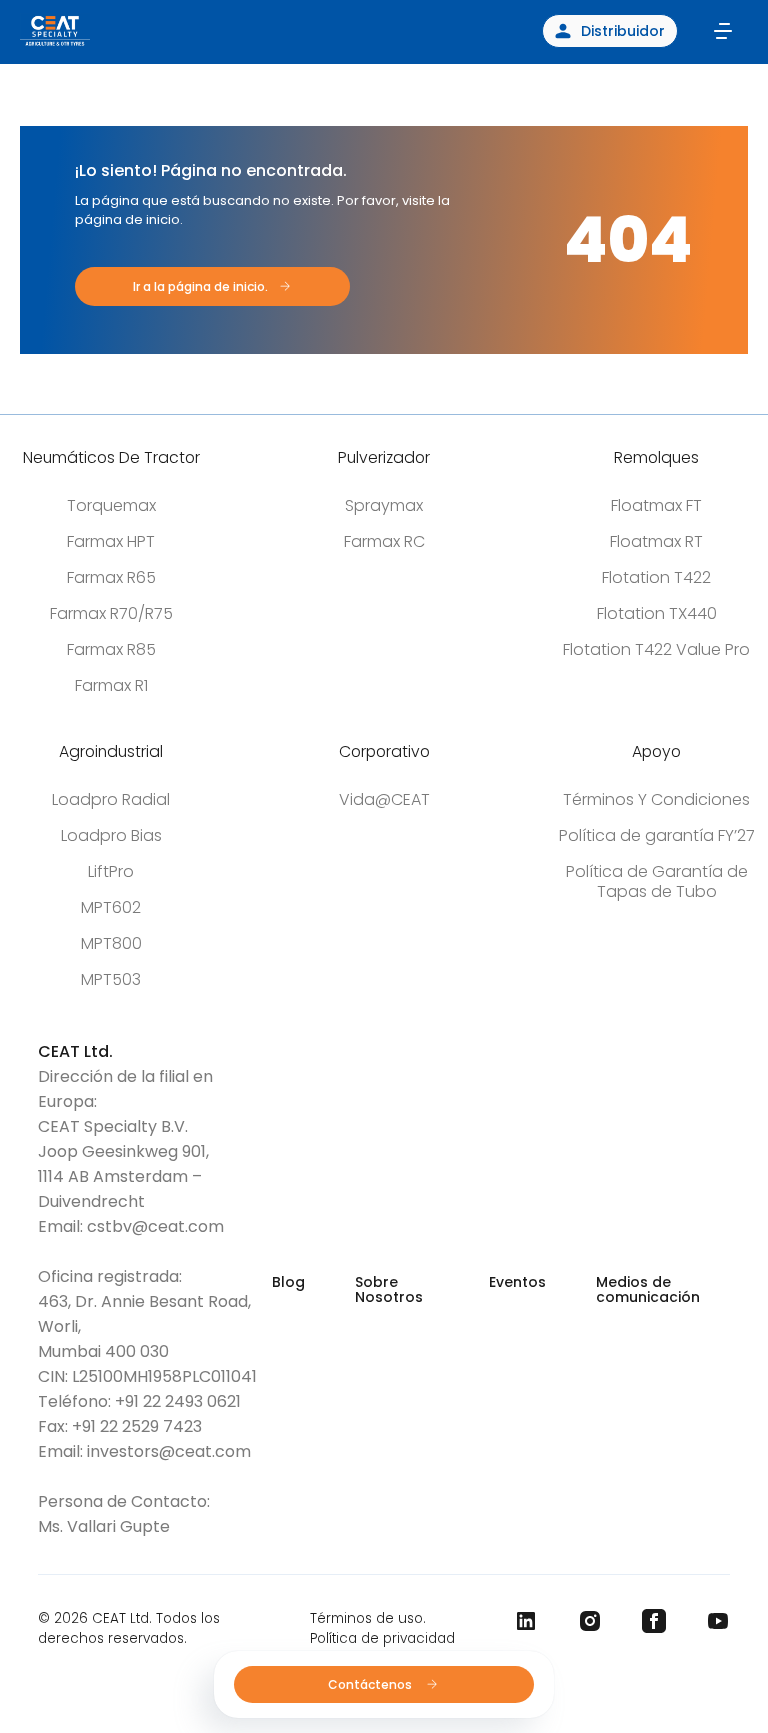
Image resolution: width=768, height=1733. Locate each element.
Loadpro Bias (111, 835)
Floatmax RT (656, 541)
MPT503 (111, 979)
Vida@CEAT (384, 799)
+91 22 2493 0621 (178, 1401)
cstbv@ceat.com (155, 1226)
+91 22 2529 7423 (137, 1426)
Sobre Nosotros (389, 1289)
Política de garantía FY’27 (657, 835)
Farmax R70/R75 (111, 613)
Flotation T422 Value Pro (656, 649)
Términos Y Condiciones (656, 799)
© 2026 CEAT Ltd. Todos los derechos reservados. (129, 1628)
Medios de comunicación (648, 1289)
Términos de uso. (368, 1618)
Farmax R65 (111, 577)
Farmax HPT (111, 541)
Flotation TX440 (657, 613)
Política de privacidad (382, 1638)
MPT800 (111, 943)
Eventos (517, 1282)
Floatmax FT (656, 505)
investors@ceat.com (169, 1451)
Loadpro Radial (111, 799)
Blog (288, 1282)
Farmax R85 (111, 649)
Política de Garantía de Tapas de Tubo (657, 881)
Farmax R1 (111, 685)
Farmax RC (384, 541)
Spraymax (384, 505)
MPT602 (111, 907)
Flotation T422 (656, 577)
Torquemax (111, 505)
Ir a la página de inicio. (200, 286)
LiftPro (111, 871)
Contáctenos (371, 1684)
